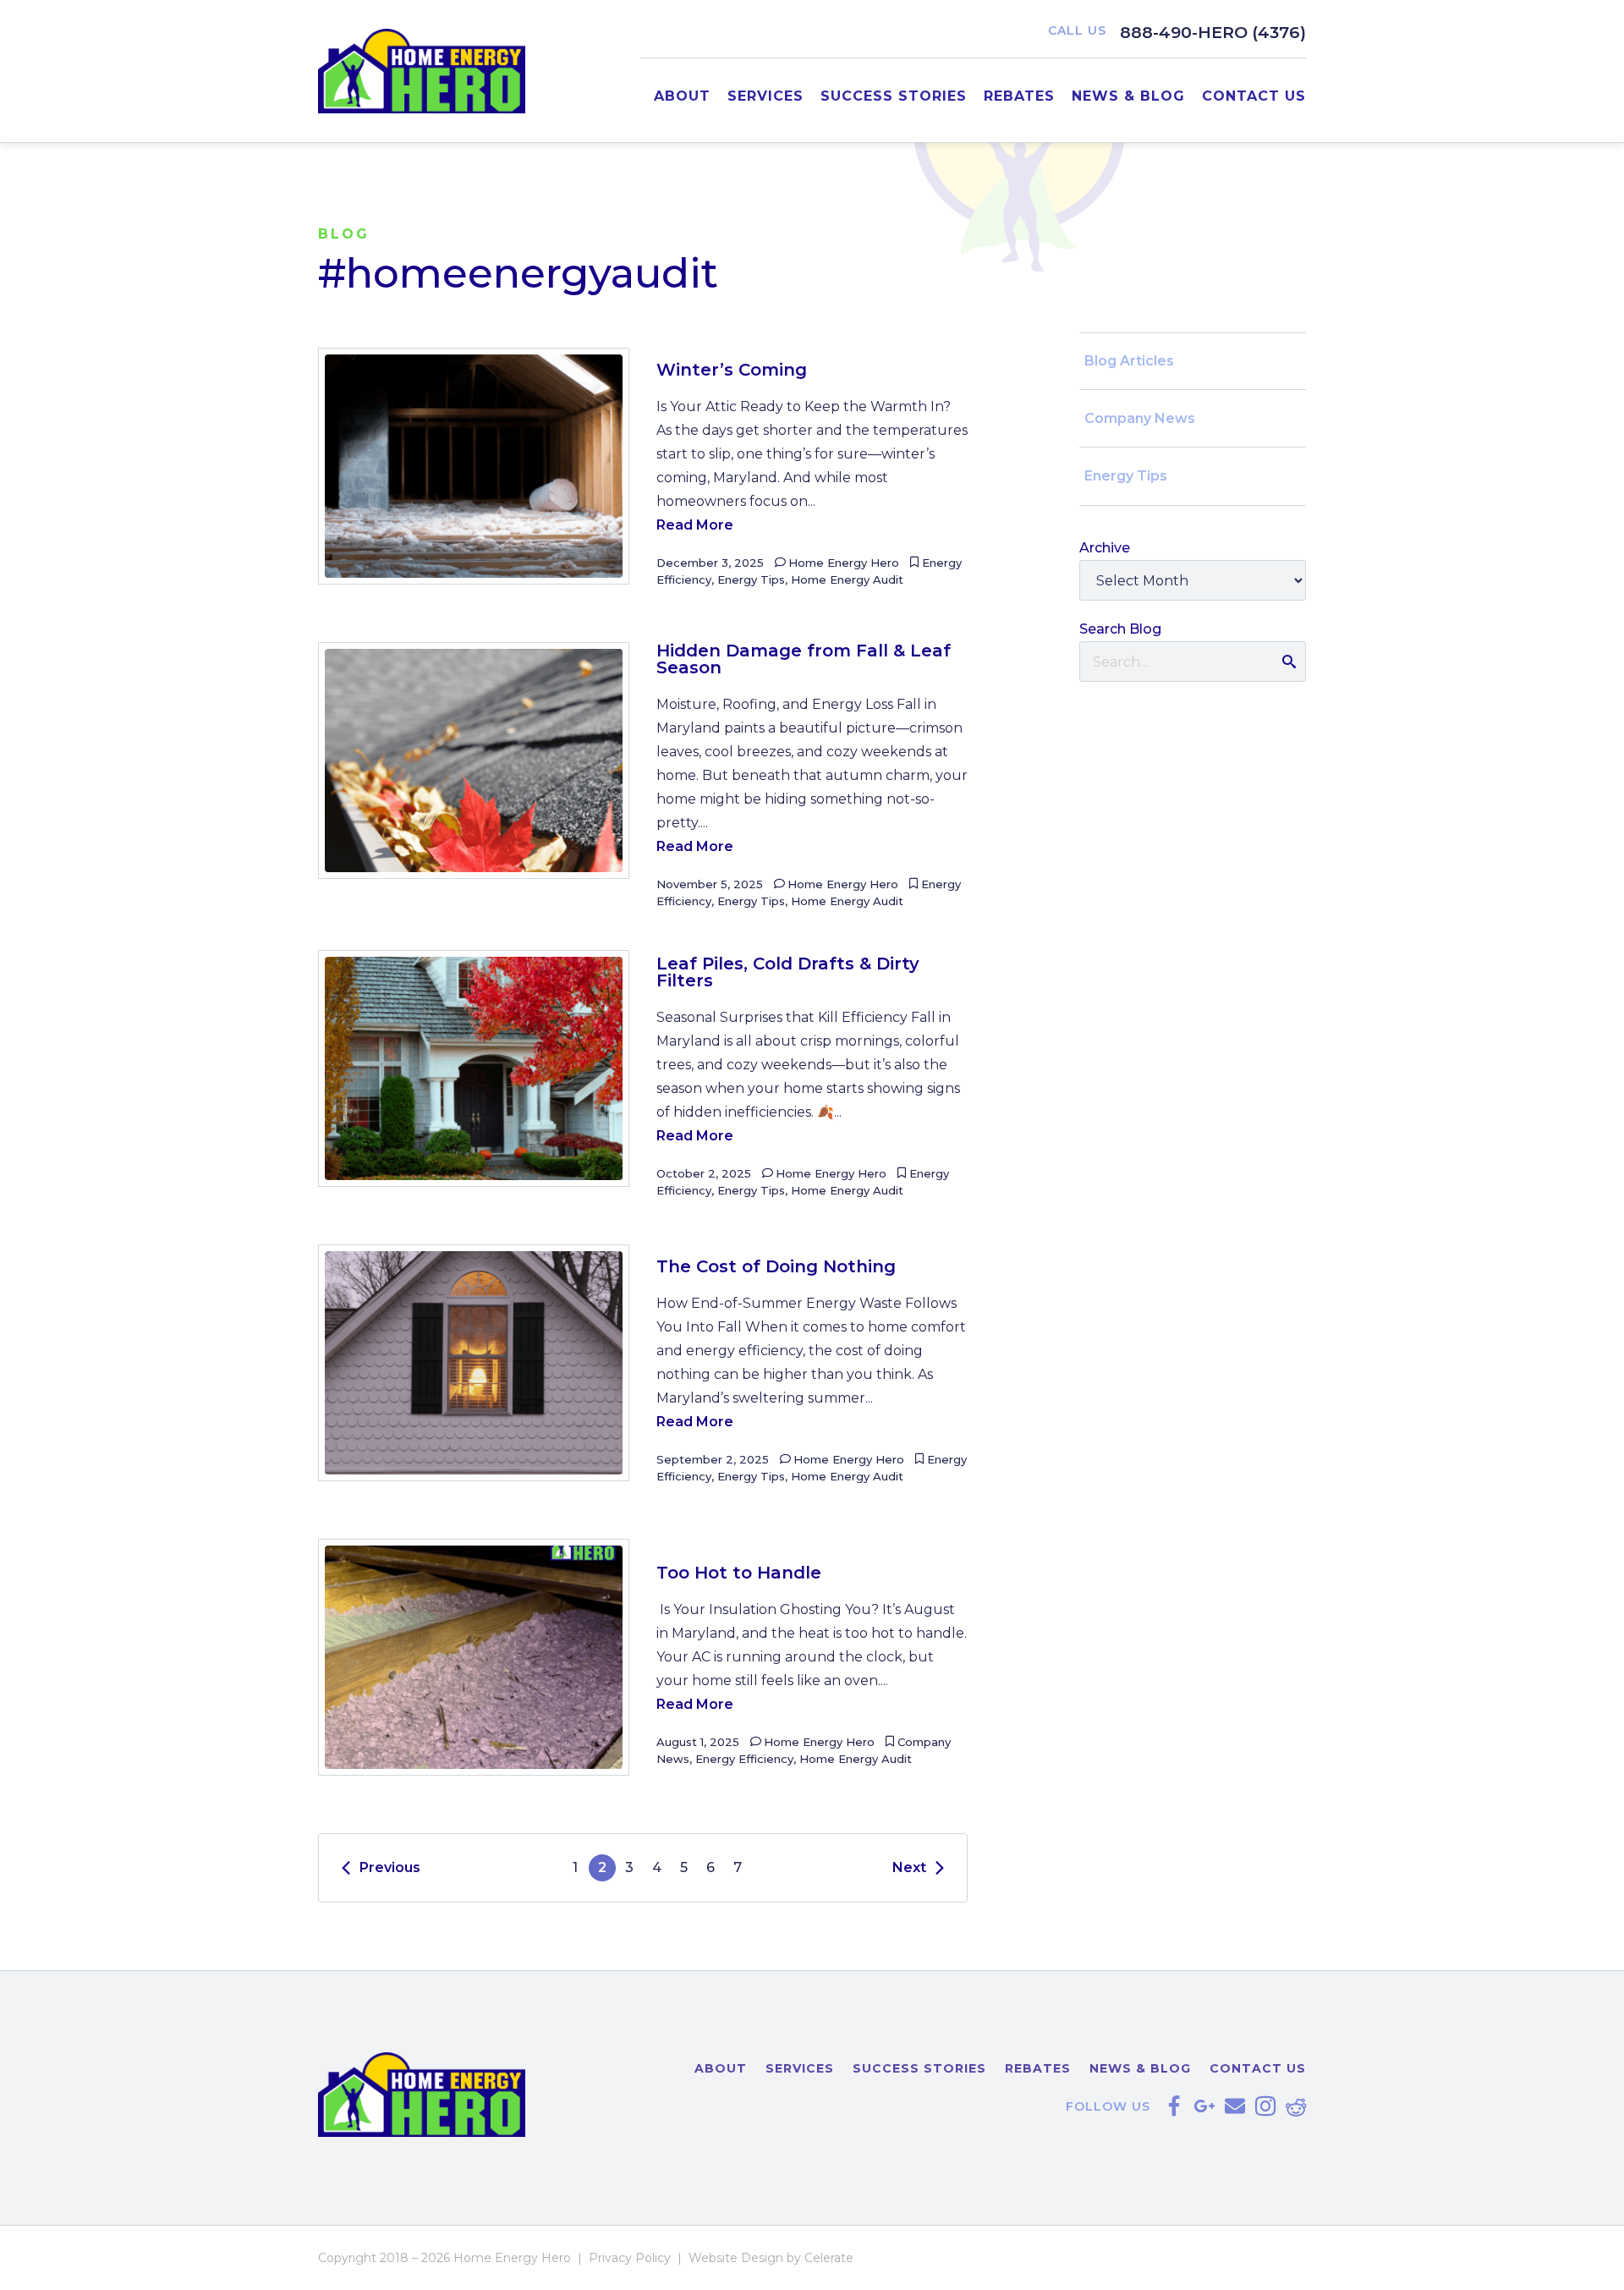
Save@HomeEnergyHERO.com (1235, 2106)
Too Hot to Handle (739, 1573)
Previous (390, 1867)
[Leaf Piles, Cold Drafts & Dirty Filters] (474, 1068)
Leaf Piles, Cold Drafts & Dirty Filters (788, 972)
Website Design (736, 2258)
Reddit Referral (1296, 2106)
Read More (695, 525)
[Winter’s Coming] (474, 466)
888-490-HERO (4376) (1213, 32)
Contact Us (1254, 96)
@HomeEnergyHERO (1174, 2106)
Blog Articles (1129, 361)
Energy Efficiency (744, 1759)
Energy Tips (751, 579)
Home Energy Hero (844, 563)
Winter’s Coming (732, 370)
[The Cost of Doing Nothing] (474, 1363)
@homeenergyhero (1265, 2106)
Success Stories (894, 96)
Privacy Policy (630, 2258)
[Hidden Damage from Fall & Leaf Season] (474, 761)
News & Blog (1128, 96)
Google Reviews (1204, 2106)
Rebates (1019, 96)
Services (765, 96)
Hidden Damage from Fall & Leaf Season (804, 659)
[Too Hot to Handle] (474, 1657)
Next (909, 1867)
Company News (1140, 418)
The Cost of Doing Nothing (776, 1266)
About (682, 96)
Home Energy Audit (847, 579)
